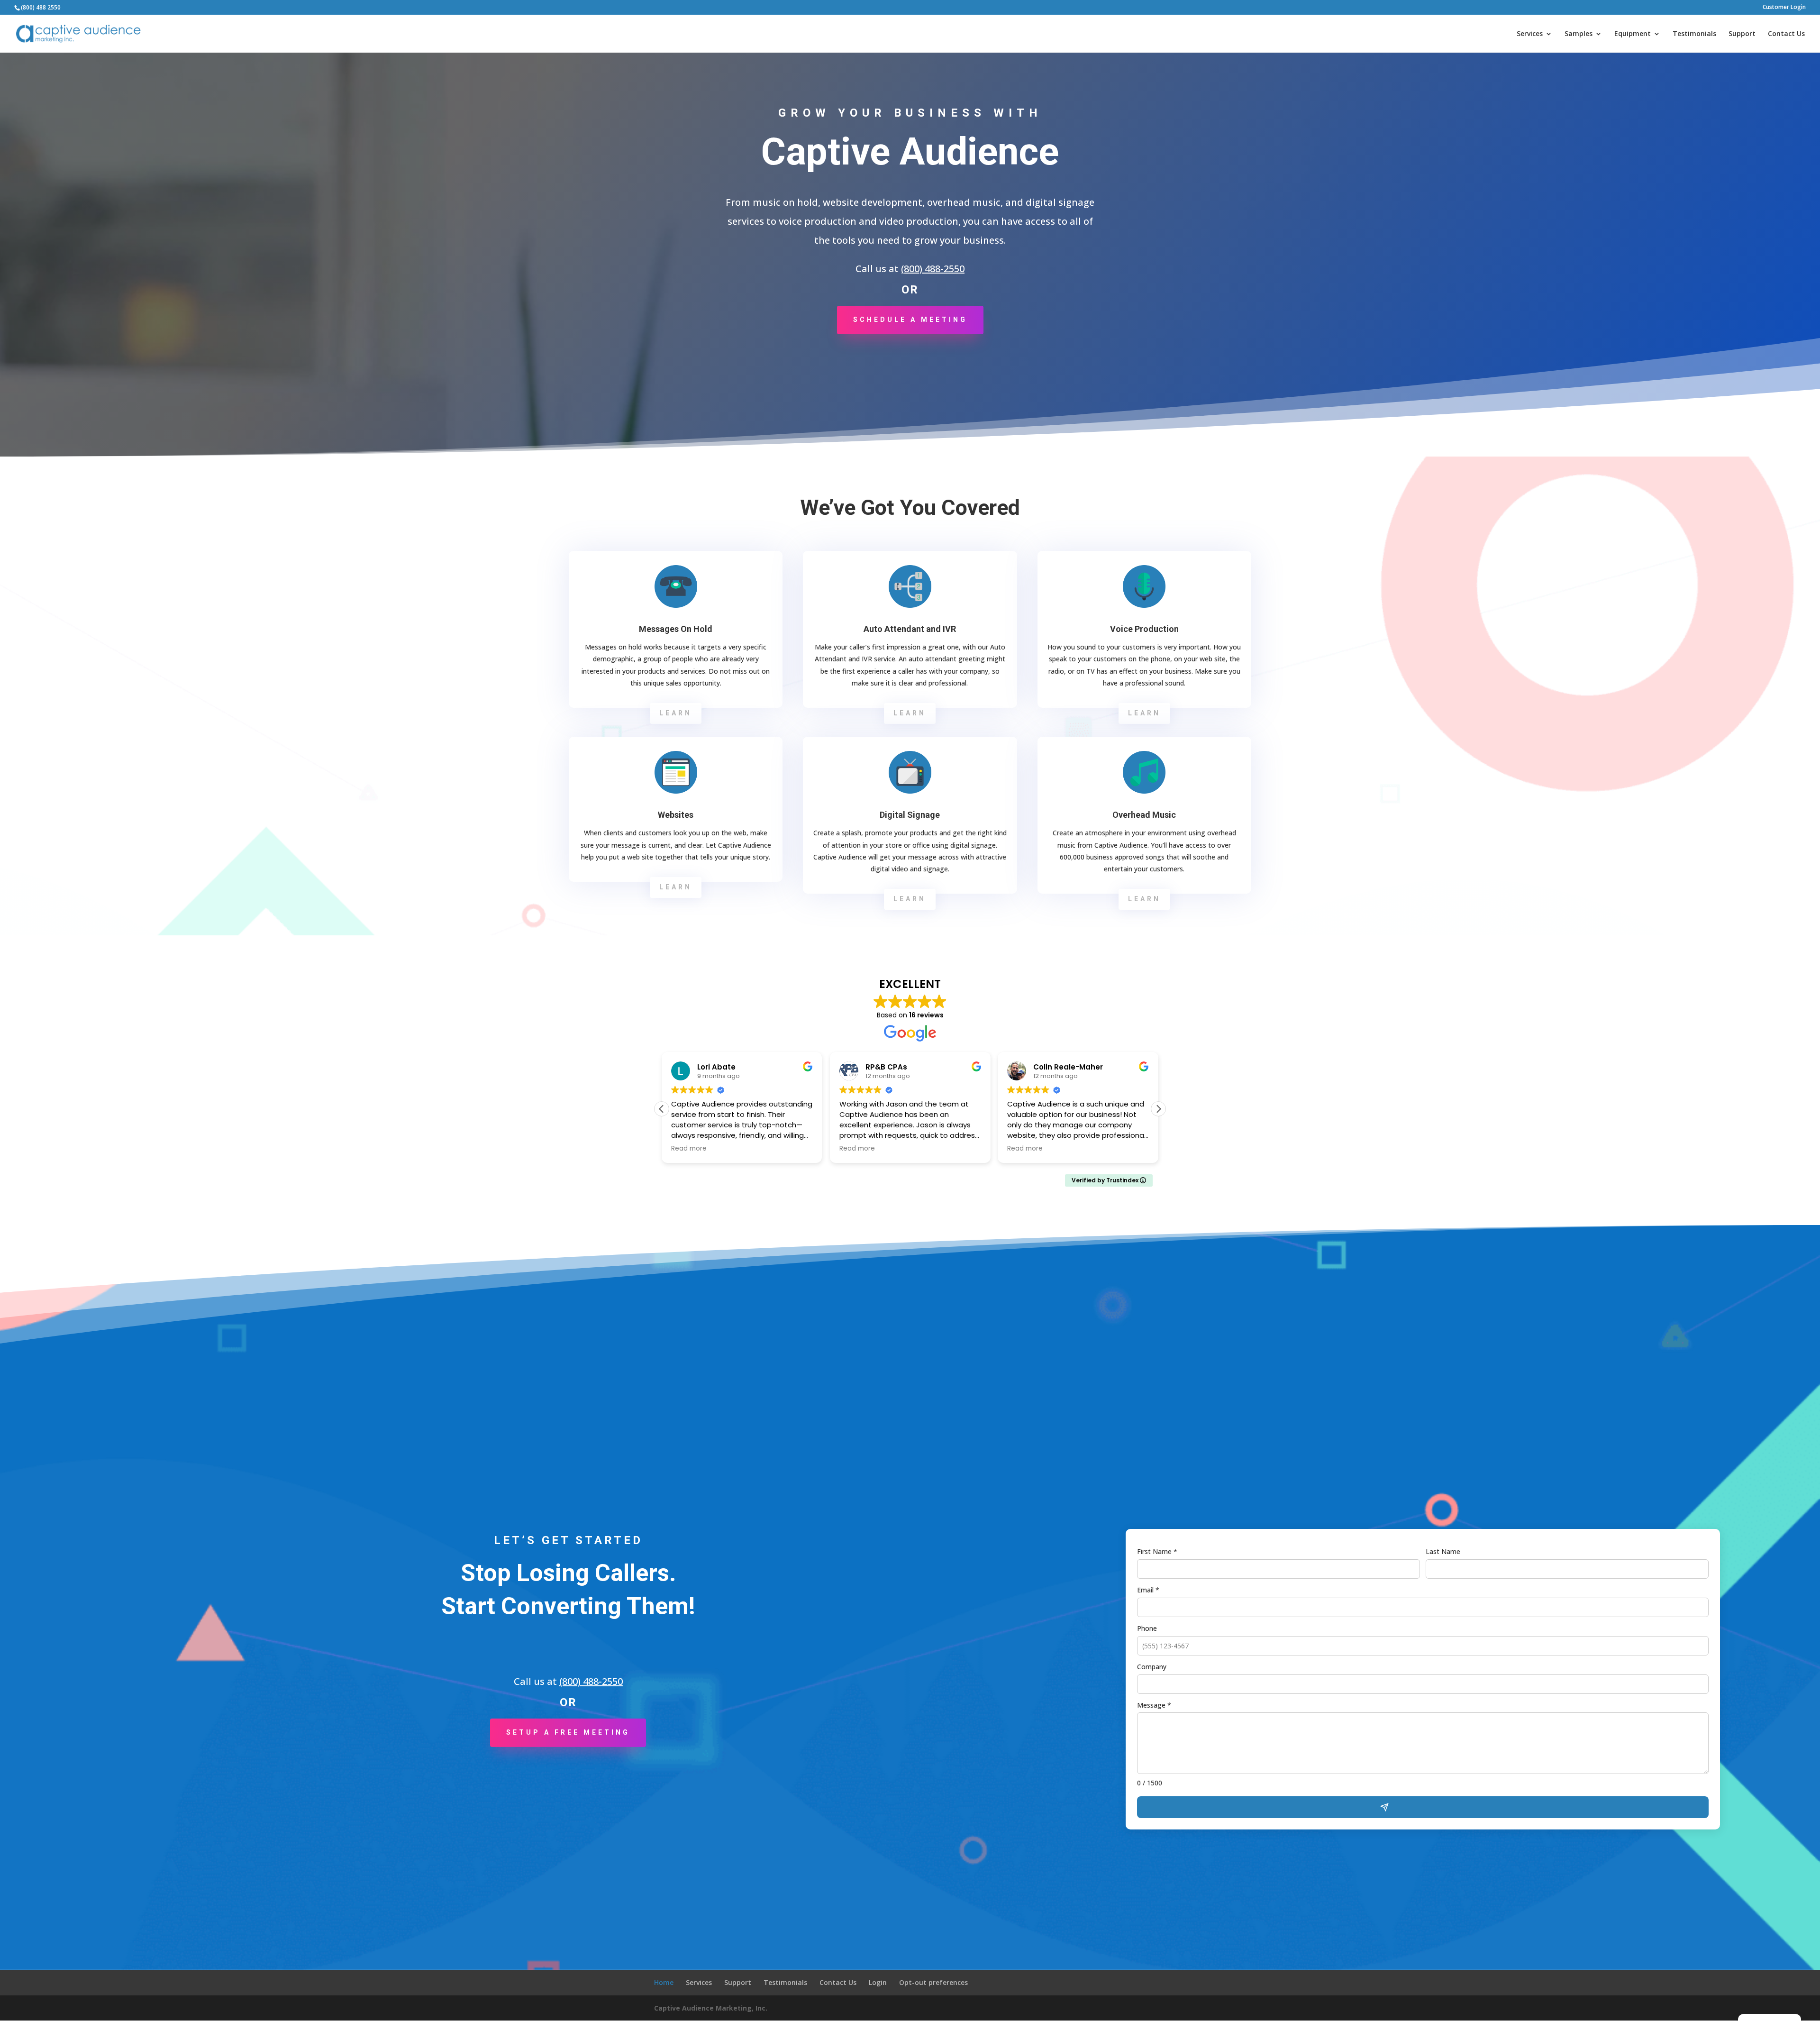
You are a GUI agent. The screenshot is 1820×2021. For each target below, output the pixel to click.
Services (1530, 34)
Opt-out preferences (933, 1982)
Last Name (1443, 1551)
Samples (1579, 34)
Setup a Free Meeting (568, 1732)
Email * (1148, 1590)
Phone (1147, 1628)
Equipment (1633, 34)
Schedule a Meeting (910, 320)
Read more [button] (689, 1149)
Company (1152, 1667)
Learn (676, 713)
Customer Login (1784, 8)
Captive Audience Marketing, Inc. (711, 2008)
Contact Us (1786, 34)
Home (664, 1982)
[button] (1158, 1109)
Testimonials (1694, 34)
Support (1742, 34)
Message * (1154, 1705)
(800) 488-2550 (933, 269)
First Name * (1157, 1551)
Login (878, 1982)
